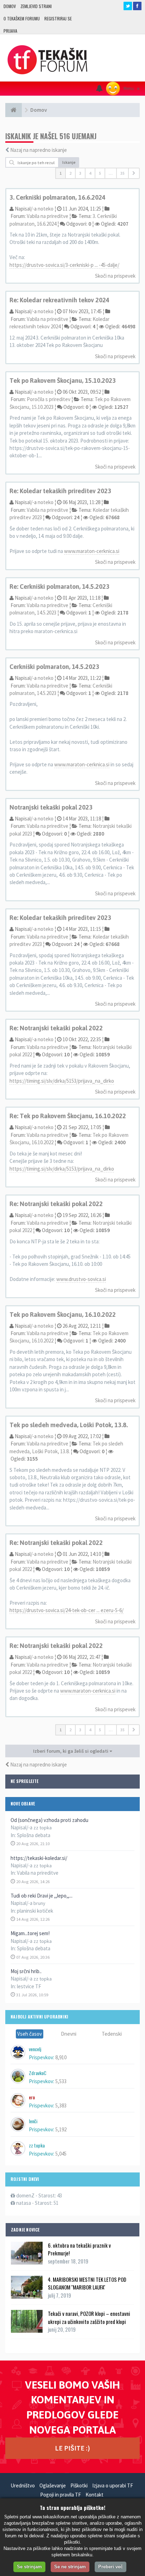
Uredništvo (23, 2485)
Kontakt (94, 2495)
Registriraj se (58, 18)
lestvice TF (29, 1986)
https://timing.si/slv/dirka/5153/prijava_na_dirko (62, 1081)
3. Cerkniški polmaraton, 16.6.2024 (58, 197)
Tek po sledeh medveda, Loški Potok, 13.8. (69, 1425)
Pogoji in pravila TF (61, 2495)
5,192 (61, 2129)
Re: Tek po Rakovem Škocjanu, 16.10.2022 (68, 1116)
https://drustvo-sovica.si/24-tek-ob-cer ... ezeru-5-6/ (67, 1610)
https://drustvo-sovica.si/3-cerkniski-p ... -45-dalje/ (64, 265)
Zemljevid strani (36, 6)
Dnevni (69, 2034)
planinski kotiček (35, 1911)
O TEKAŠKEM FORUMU (22, 18)
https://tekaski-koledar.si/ (39, 1858)
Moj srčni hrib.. (26, 1971)
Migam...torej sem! (30, 1933)
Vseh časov (30, 2034)
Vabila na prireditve (38, 1873)
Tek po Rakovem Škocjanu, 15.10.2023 (63, 381)
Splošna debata (34, 1835)
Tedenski (112, 2034)
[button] (134, 173)
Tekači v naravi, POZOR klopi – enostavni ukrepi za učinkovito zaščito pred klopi (89, 2317)
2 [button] (70, 173)
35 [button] (122, 173)
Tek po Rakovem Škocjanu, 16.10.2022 (63, 1315)
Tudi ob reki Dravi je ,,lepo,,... (42, 1896)
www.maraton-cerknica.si (92, 551)
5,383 (61, 2105)
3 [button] (80, 173)
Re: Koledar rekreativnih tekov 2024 (59, 300)
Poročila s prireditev (49, 399)
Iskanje (69, 162)
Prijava (10, 31)
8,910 (61, 2057)
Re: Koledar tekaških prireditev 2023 (60, 491)
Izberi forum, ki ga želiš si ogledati (71, 1751)
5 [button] (100, 173)
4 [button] (90, 173)
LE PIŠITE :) (72, 2448)
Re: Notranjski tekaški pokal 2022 (56, 1028)
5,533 (61, 2081)
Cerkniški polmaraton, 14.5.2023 (54, 667)
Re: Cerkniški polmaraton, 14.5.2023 (59, 587)
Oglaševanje (53, 2485)
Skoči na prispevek (115, 276)
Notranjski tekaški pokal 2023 (51, 807)
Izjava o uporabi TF (113, 2485)
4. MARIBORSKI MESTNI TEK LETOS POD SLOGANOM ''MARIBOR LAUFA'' (87, 2283)
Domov (10, 6)
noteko (46, 209)
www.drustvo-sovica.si (81, 1279)
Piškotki (79, 2485)
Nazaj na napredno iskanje (39, 150)
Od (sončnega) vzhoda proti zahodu (49, 1820)
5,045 (61, 2154)
